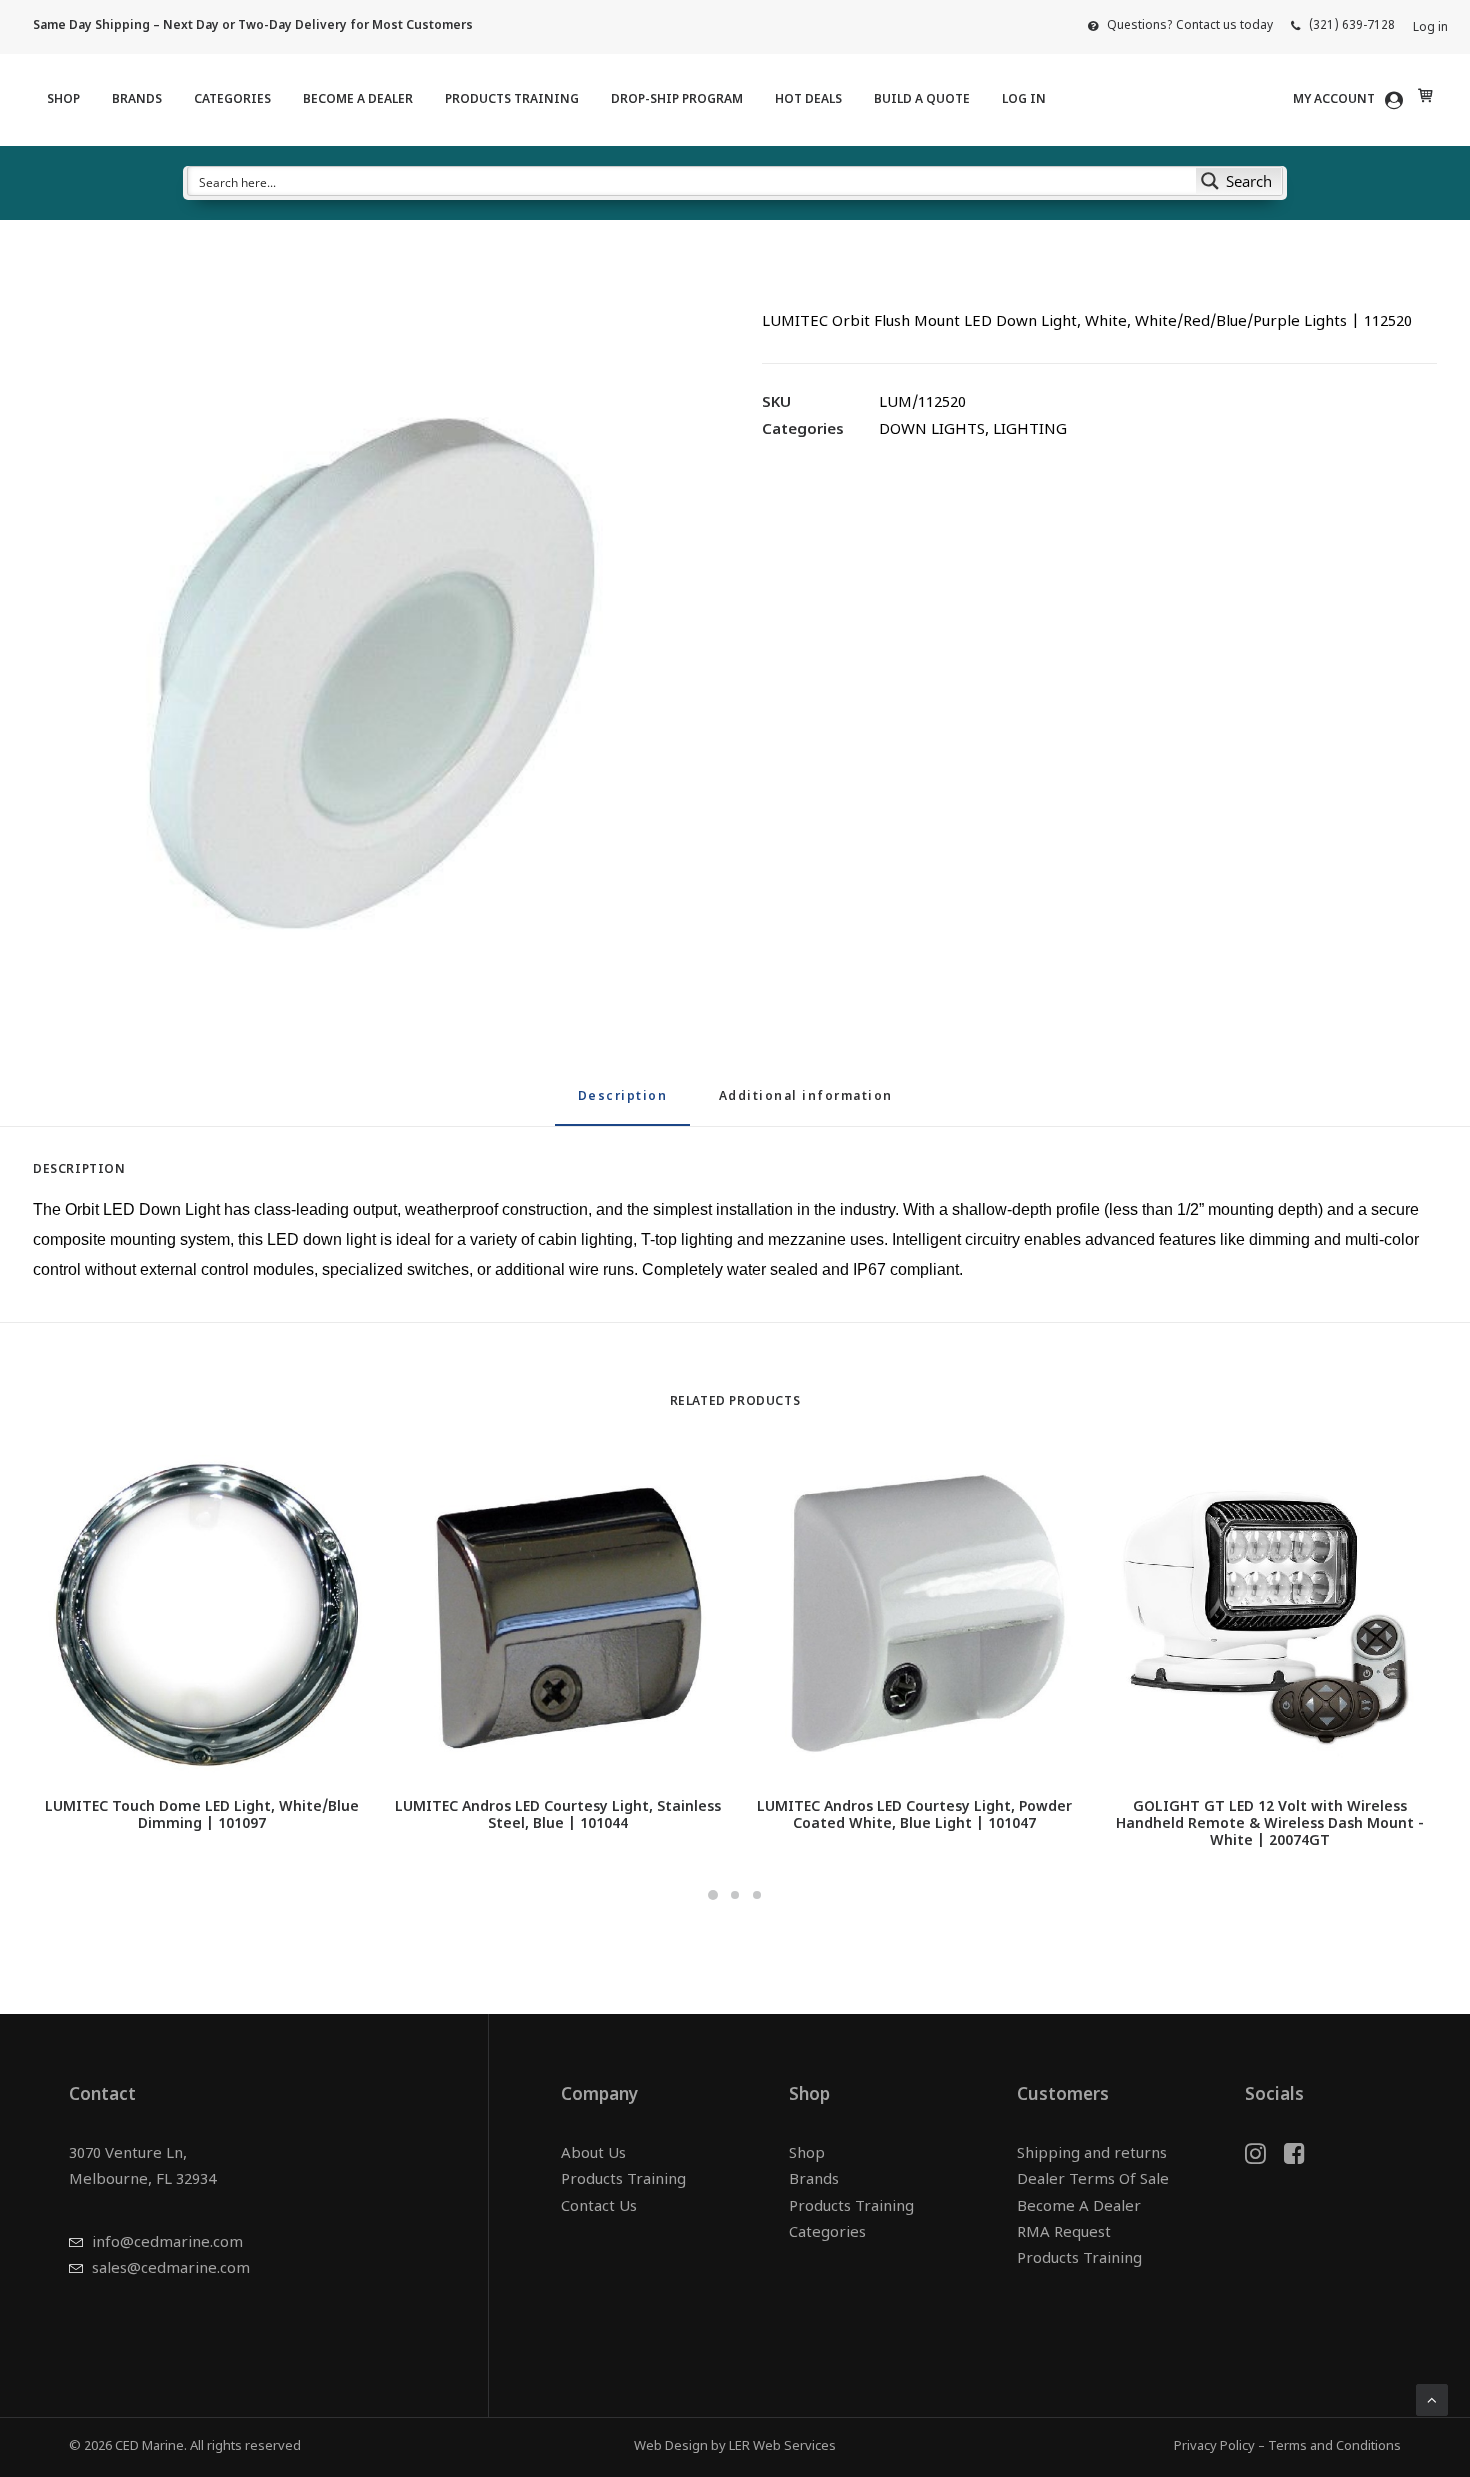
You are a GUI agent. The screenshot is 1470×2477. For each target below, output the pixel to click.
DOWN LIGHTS (932, 430)
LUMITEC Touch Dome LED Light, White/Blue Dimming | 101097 (202, 1816)
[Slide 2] (735, 1895)
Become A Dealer (358, 100)
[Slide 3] (757, 1895)
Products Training (512, 100)
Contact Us (599, 2207)
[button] (370, 653)
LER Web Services (782, 2446)
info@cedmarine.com (167, 2243)
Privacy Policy (1214, 2446)
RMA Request (1064, 2233)
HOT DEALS (808, 100)
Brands (137, 100)
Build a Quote (922, 100)
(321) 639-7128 (1352, 26)
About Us (593, 2154)
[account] (1351, 100)
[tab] (806, 1105)
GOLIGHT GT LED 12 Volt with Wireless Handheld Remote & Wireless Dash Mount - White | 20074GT (1270, 1824)
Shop (63, 100)
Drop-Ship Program (677, 100)
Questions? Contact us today (1190, 26)
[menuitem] (1180, 26)
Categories (232, 100)
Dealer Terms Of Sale (1093, 2180)
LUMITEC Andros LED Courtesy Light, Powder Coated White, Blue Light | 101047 (914, 1816)
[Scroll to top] (1432, 2400)
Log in (1430, 28)
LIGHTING (1030, 430)
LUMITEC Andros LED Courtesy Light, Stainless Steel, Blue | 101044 (558, 1816)
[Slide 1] (713, 1895)
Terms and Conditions (1334, 2446)
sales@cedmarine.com (171, 2269)
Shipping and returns (1092, 2154)
